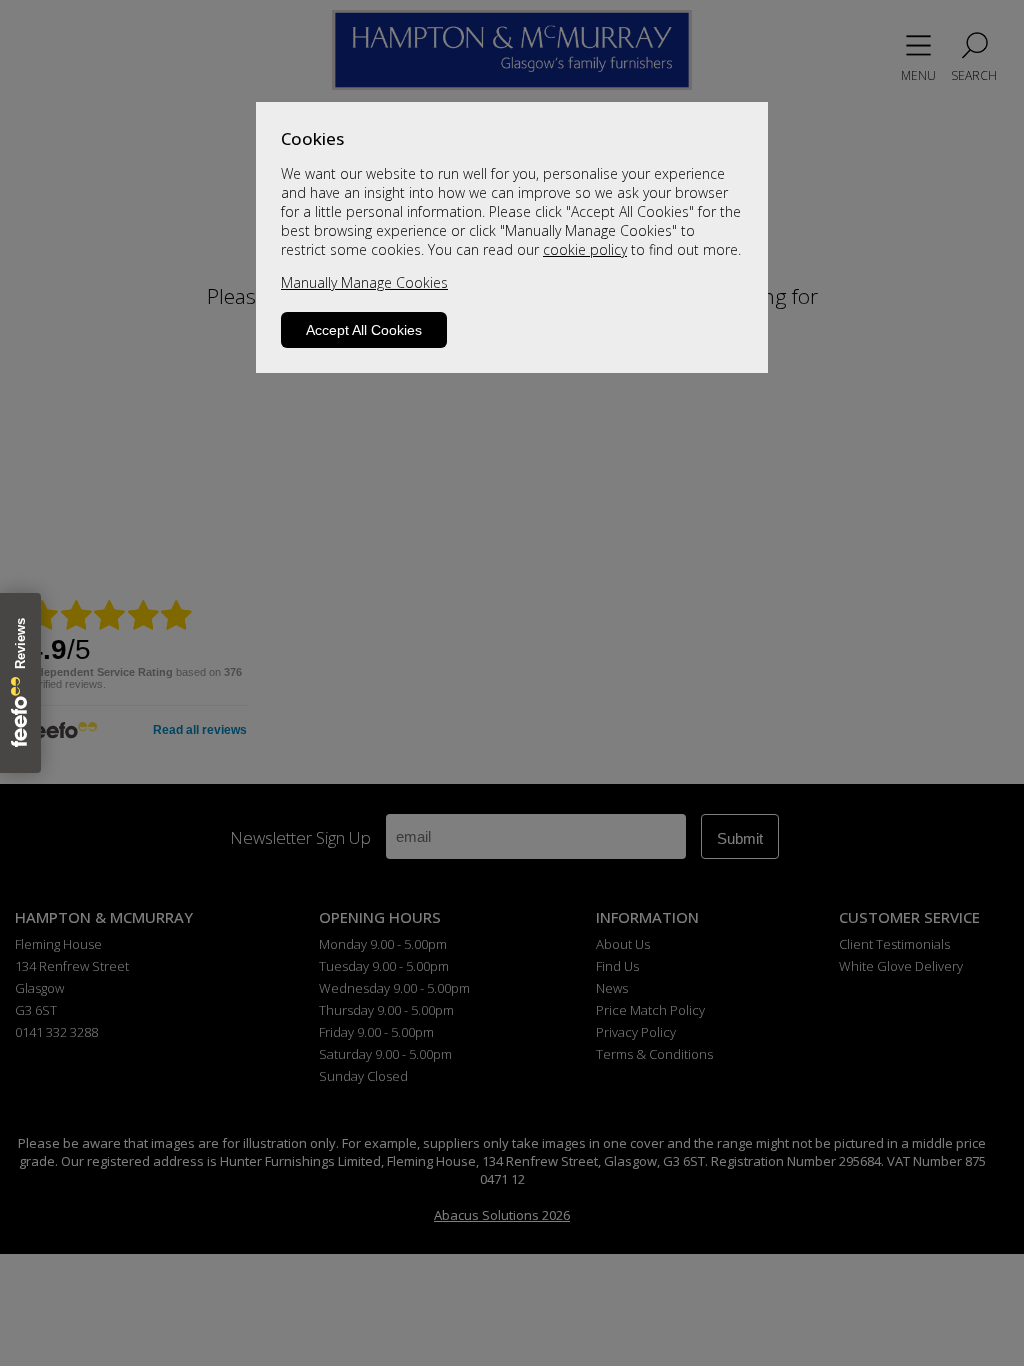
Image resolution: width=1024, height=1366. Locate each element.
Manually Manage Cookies (364, 282)
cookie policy (585, 249)
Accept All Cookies (364, 330)
